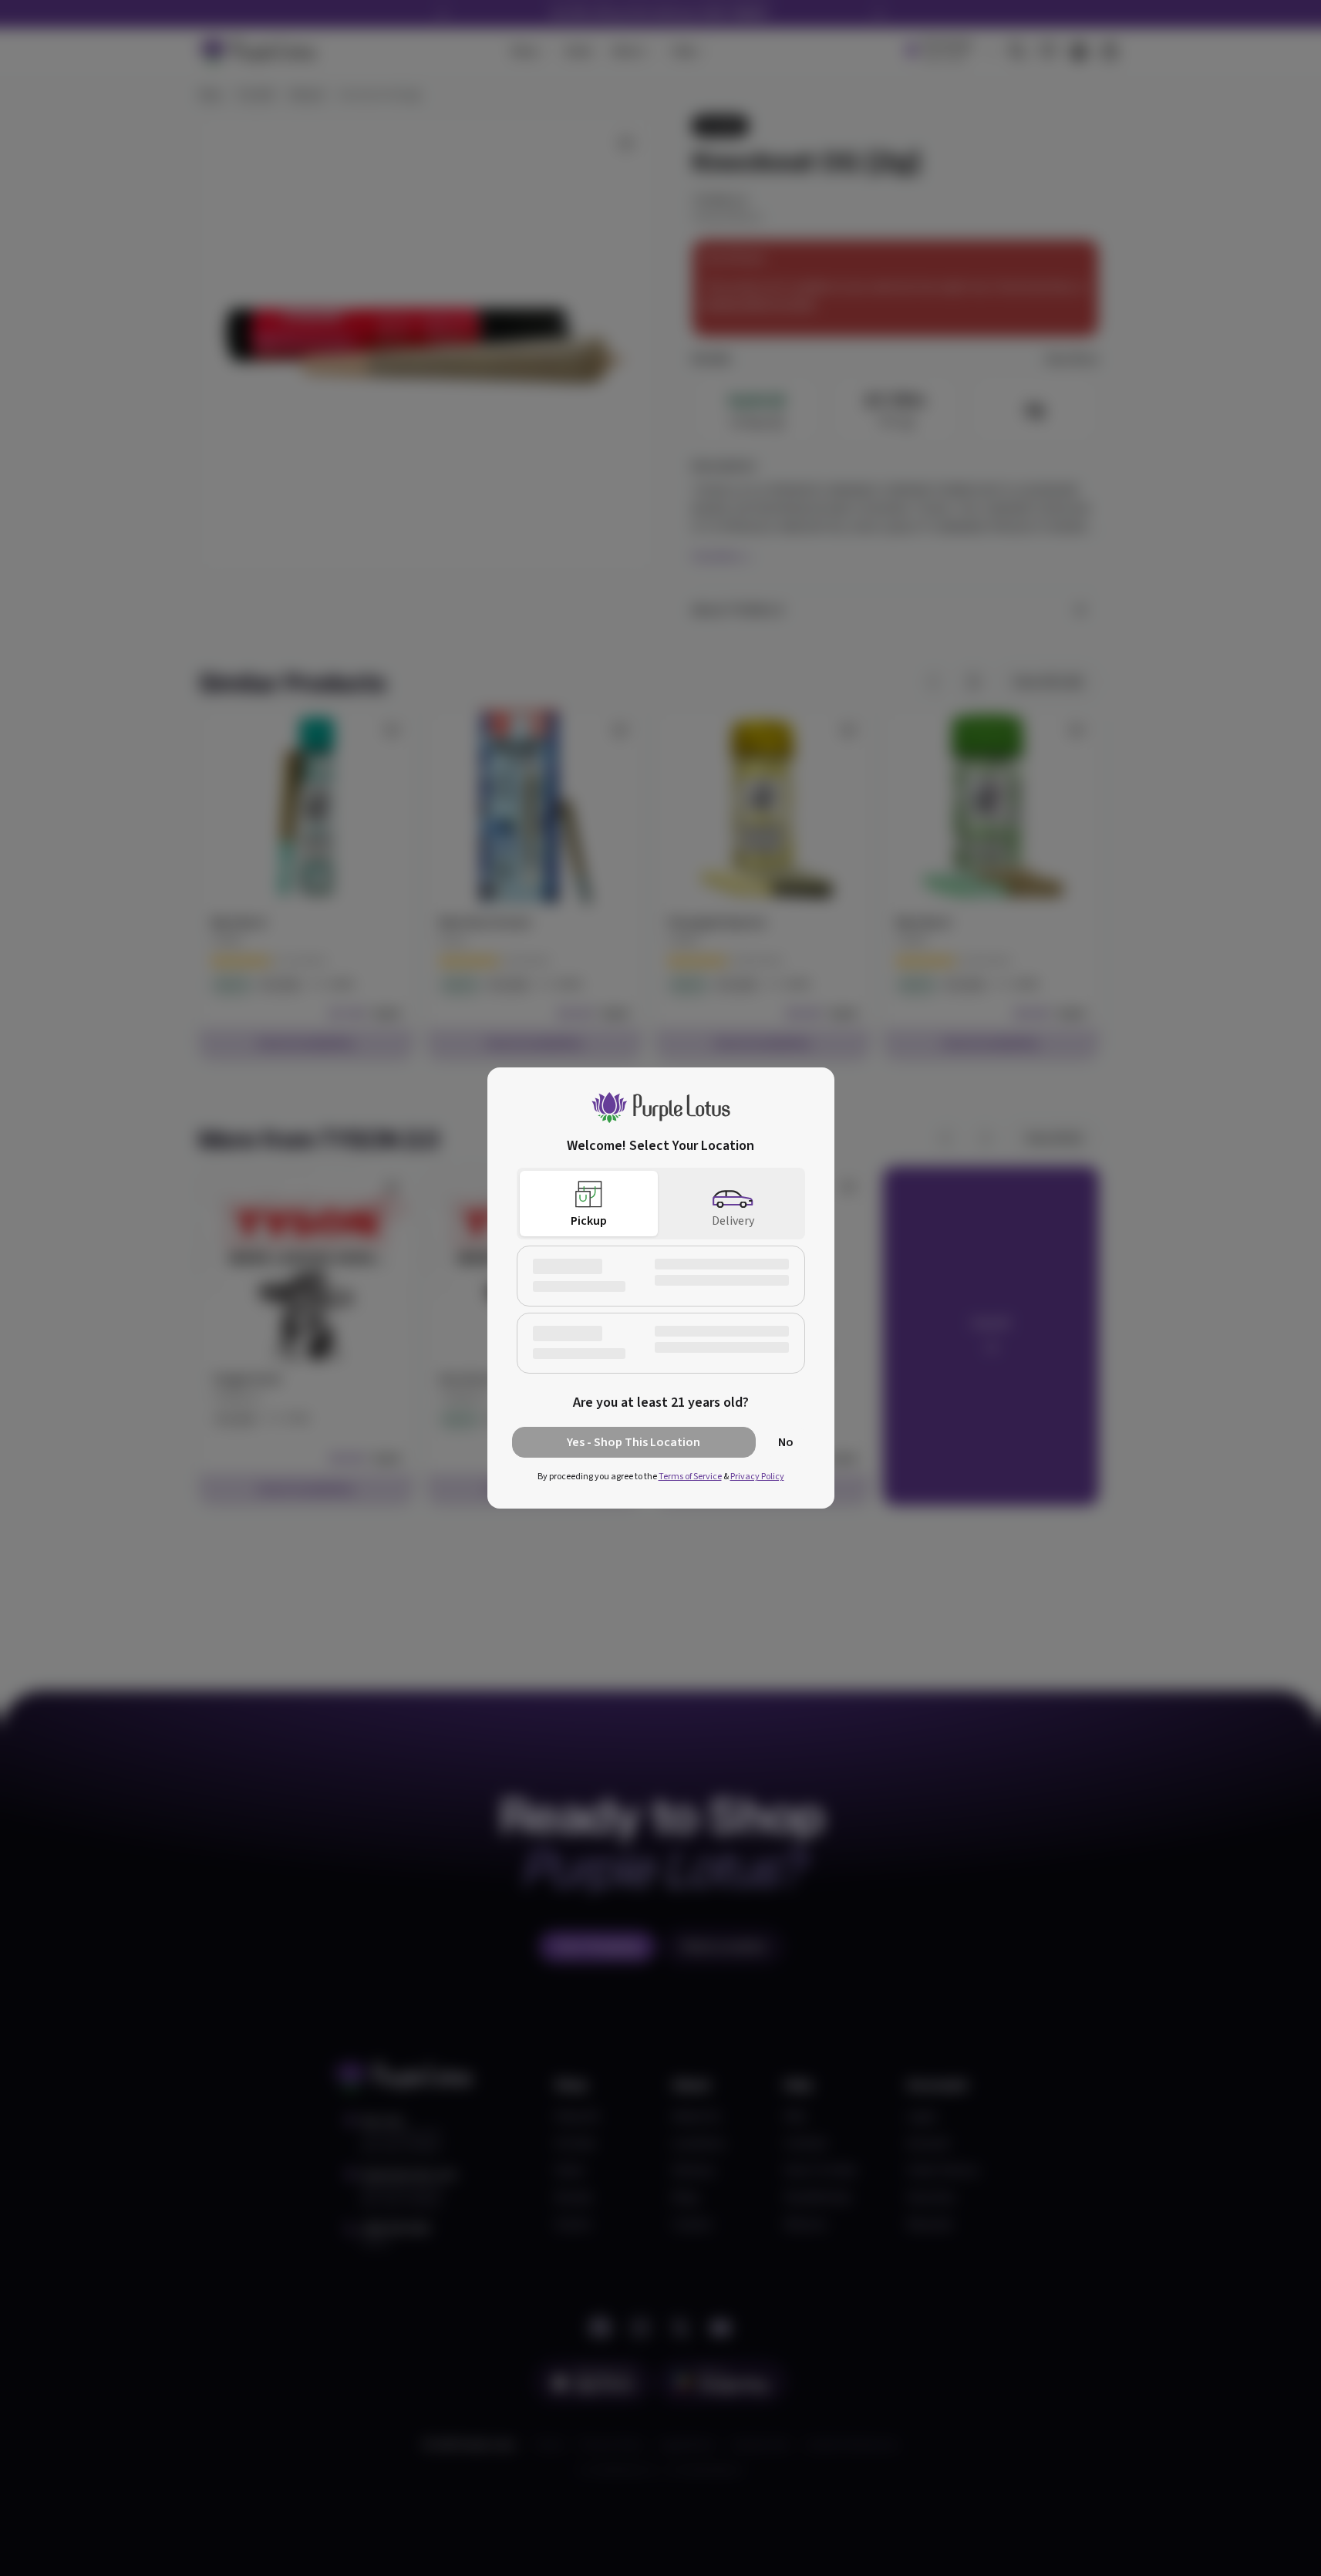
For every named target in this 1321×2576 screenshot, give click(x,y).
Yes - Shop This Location (634, 1442)
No (786, 1442)
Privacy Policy (757, 1477)
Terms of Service (690, 1477)
